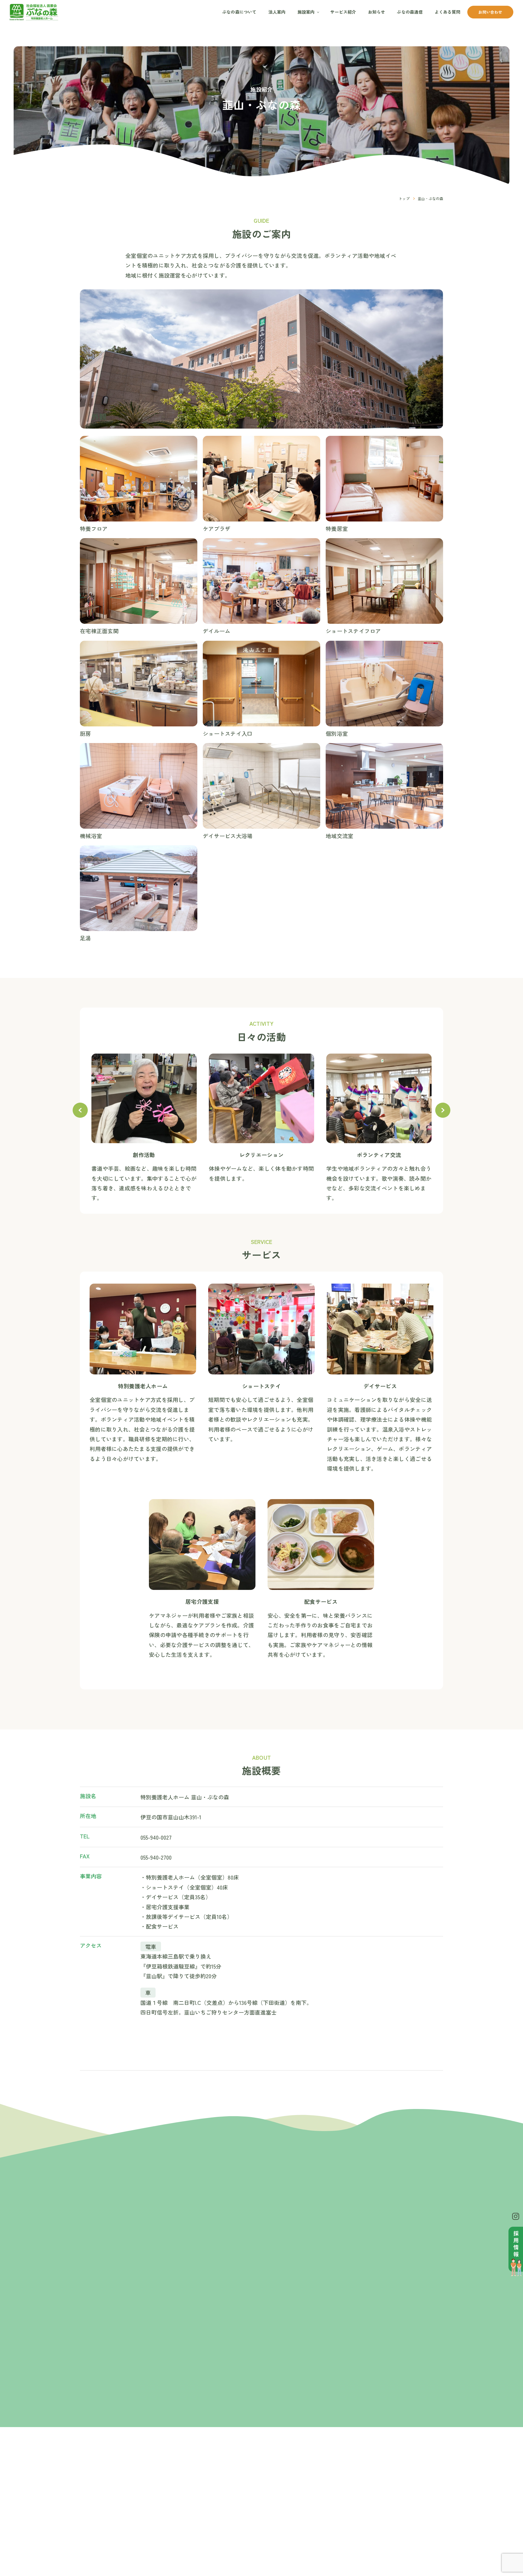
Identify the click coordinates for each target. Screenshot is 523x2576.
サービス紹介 (343, 12)
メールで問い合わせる (354, 2319)
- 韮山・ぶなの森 (303, 2476)
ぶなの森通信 (410, 12)
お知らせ (377, 12)
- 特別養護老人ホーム (365, 2476)
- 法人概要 (240, 2484)
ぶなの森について (239, 12)
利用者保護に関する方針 (415, 2515)
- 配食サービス (358, 2532)
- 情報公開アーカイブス (251, 2504)
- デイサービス (358, 2506)
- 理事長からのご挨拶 (251, 2467)
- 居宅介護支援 (358, 2523)
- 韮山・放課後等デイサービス (308, 2487)
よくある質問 (447, 12)
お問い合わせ (490, 12)
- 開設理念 (240, 2476)
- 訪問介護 (354, 2515)
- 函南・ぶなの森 (303, 2467)
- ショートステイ (360, 2498)
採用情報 (410, 2486)
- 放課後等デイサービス (365, 2557)
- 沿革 (236, 2492)
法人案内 (277, 12)
